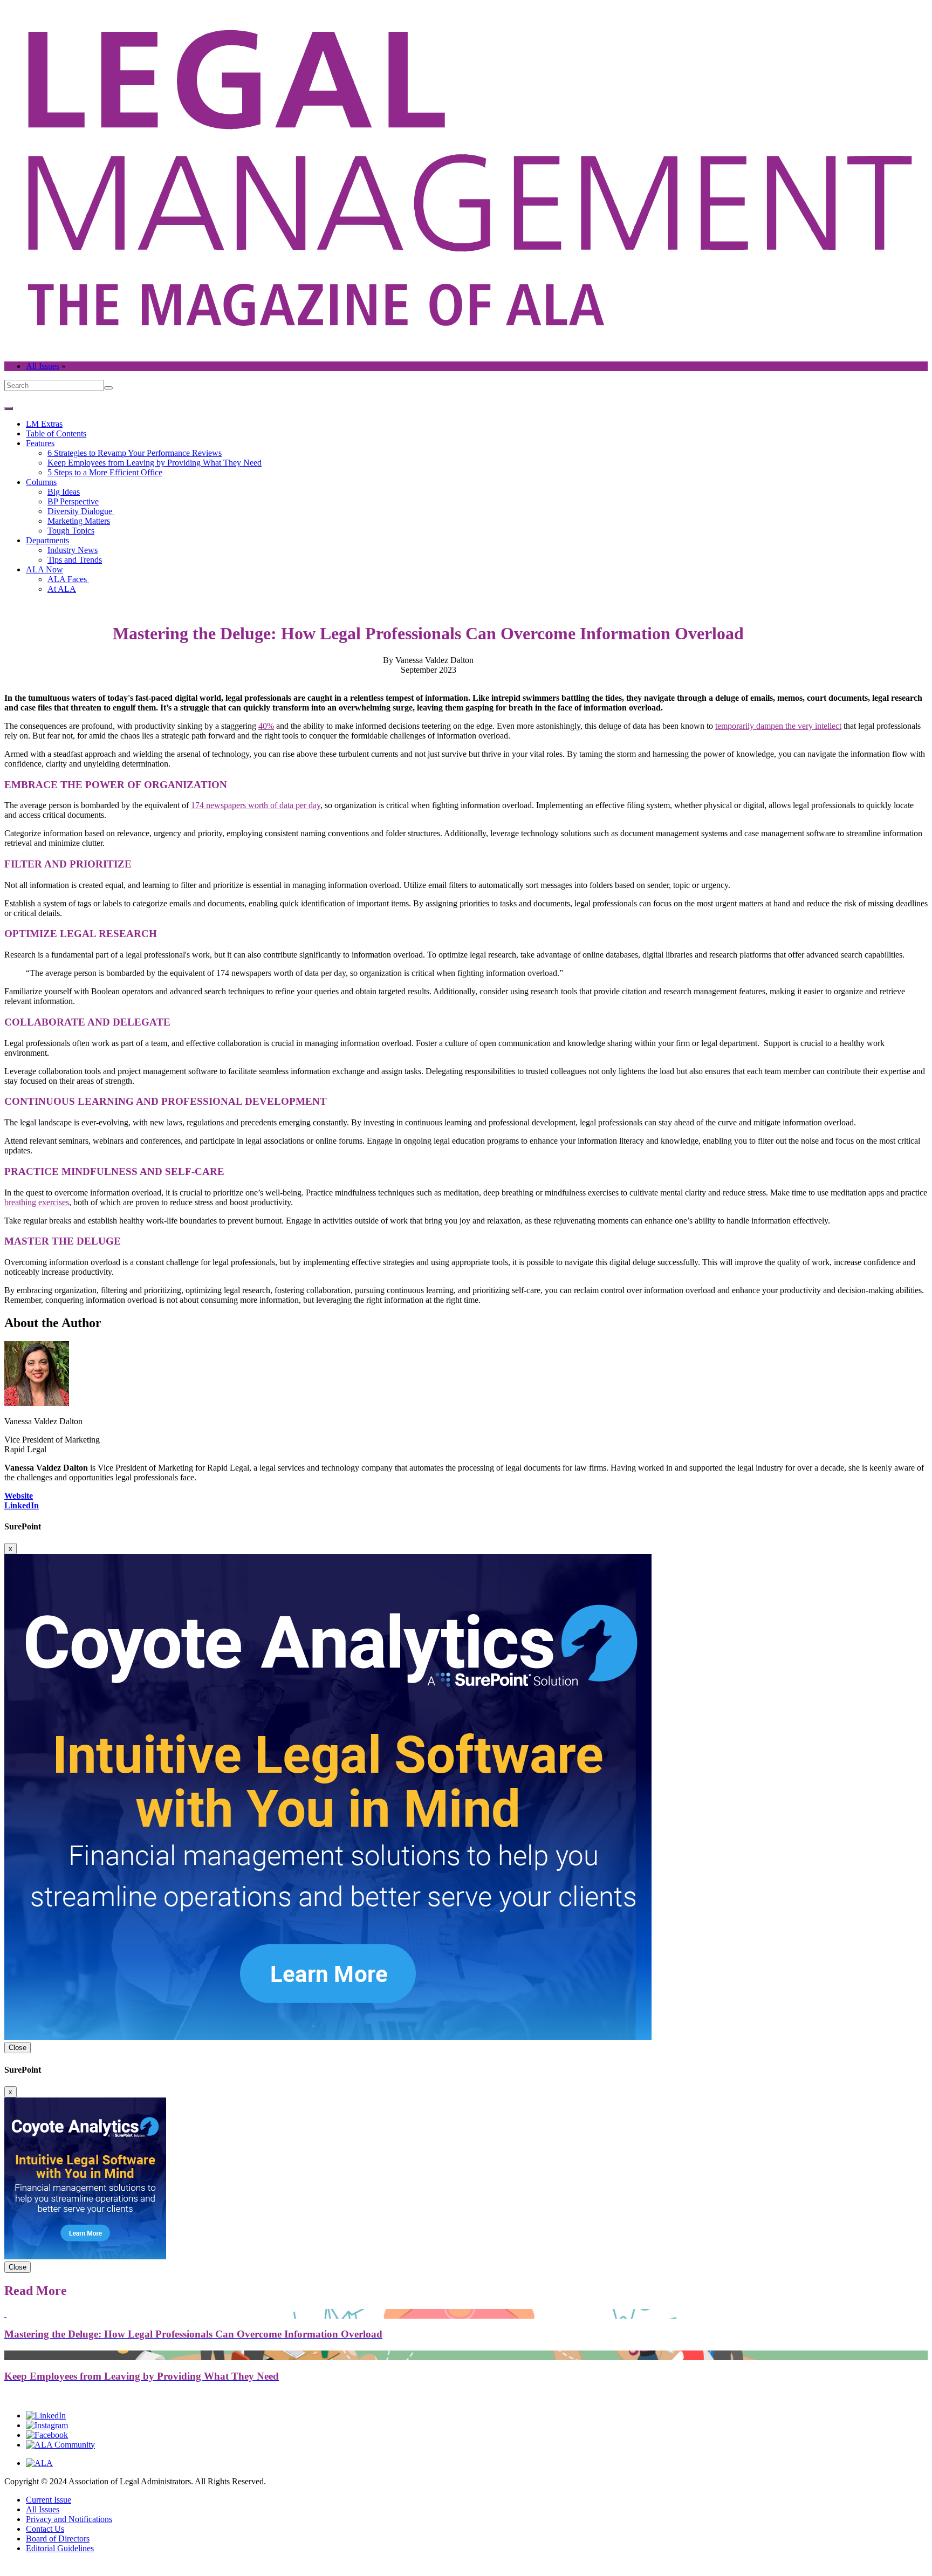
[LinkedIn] (46, 2416)
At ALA (62, 589)
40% (266, 726)
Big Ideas (64, 492)
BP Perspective (73, 501)
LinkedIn (22, 1505)
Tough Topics (71, 531)
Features (40, 443)
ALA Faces (68, 579)
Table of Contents (56, 433)
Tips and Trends (75, 560)
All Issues (43, 366)
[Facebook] (47, 2435)
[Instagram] (47, 2425)
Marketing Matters (79, 521)
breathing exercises (37, 1202)
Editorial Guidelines (60, 2548)
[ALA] (39, 2463)
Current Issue (49, 2500)
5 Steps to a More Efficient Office (105, 472)
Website (19, 1496)
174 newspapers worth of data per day (256, 805)
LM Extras (44, 424)
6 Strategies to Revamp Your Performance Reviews (135, 453)
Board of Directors (58, 2539)
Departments (47, 540)
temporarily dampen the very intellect (778, 726)
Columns (41, 482)
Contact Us (45, 2529)
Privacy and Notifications (69, 2519)
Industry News (73, 550)
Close (18, 2048)
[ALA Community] (60, 2445)
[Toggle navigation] (9, 408)
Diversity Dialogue (81, 511)
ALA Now (44, 569)
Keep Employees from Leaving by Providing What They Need (155, 463)
